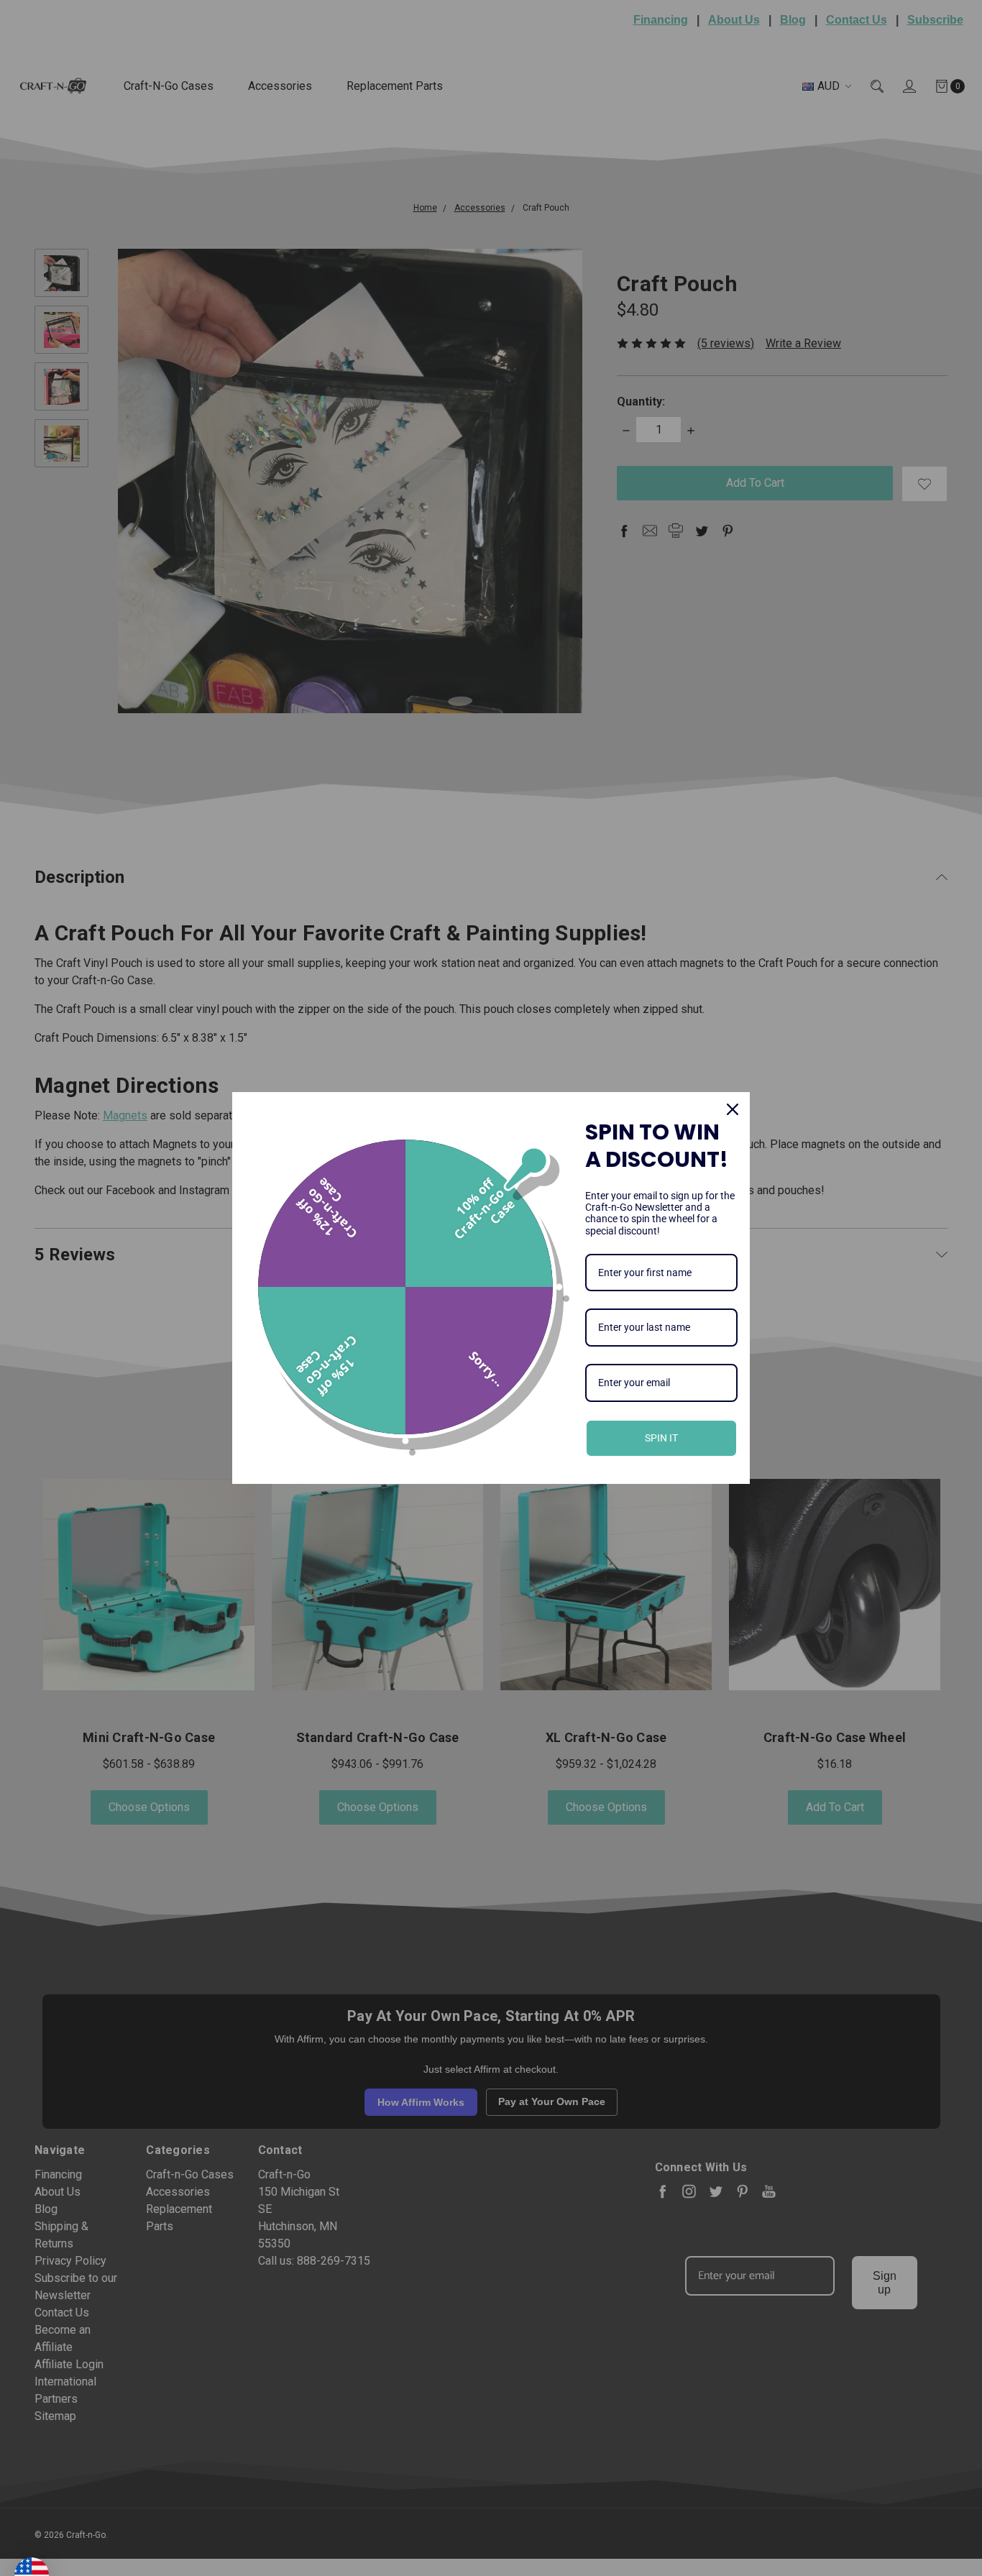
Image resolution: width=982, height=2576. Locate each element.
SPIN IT (661, 1438)
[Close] (733, 1109)
